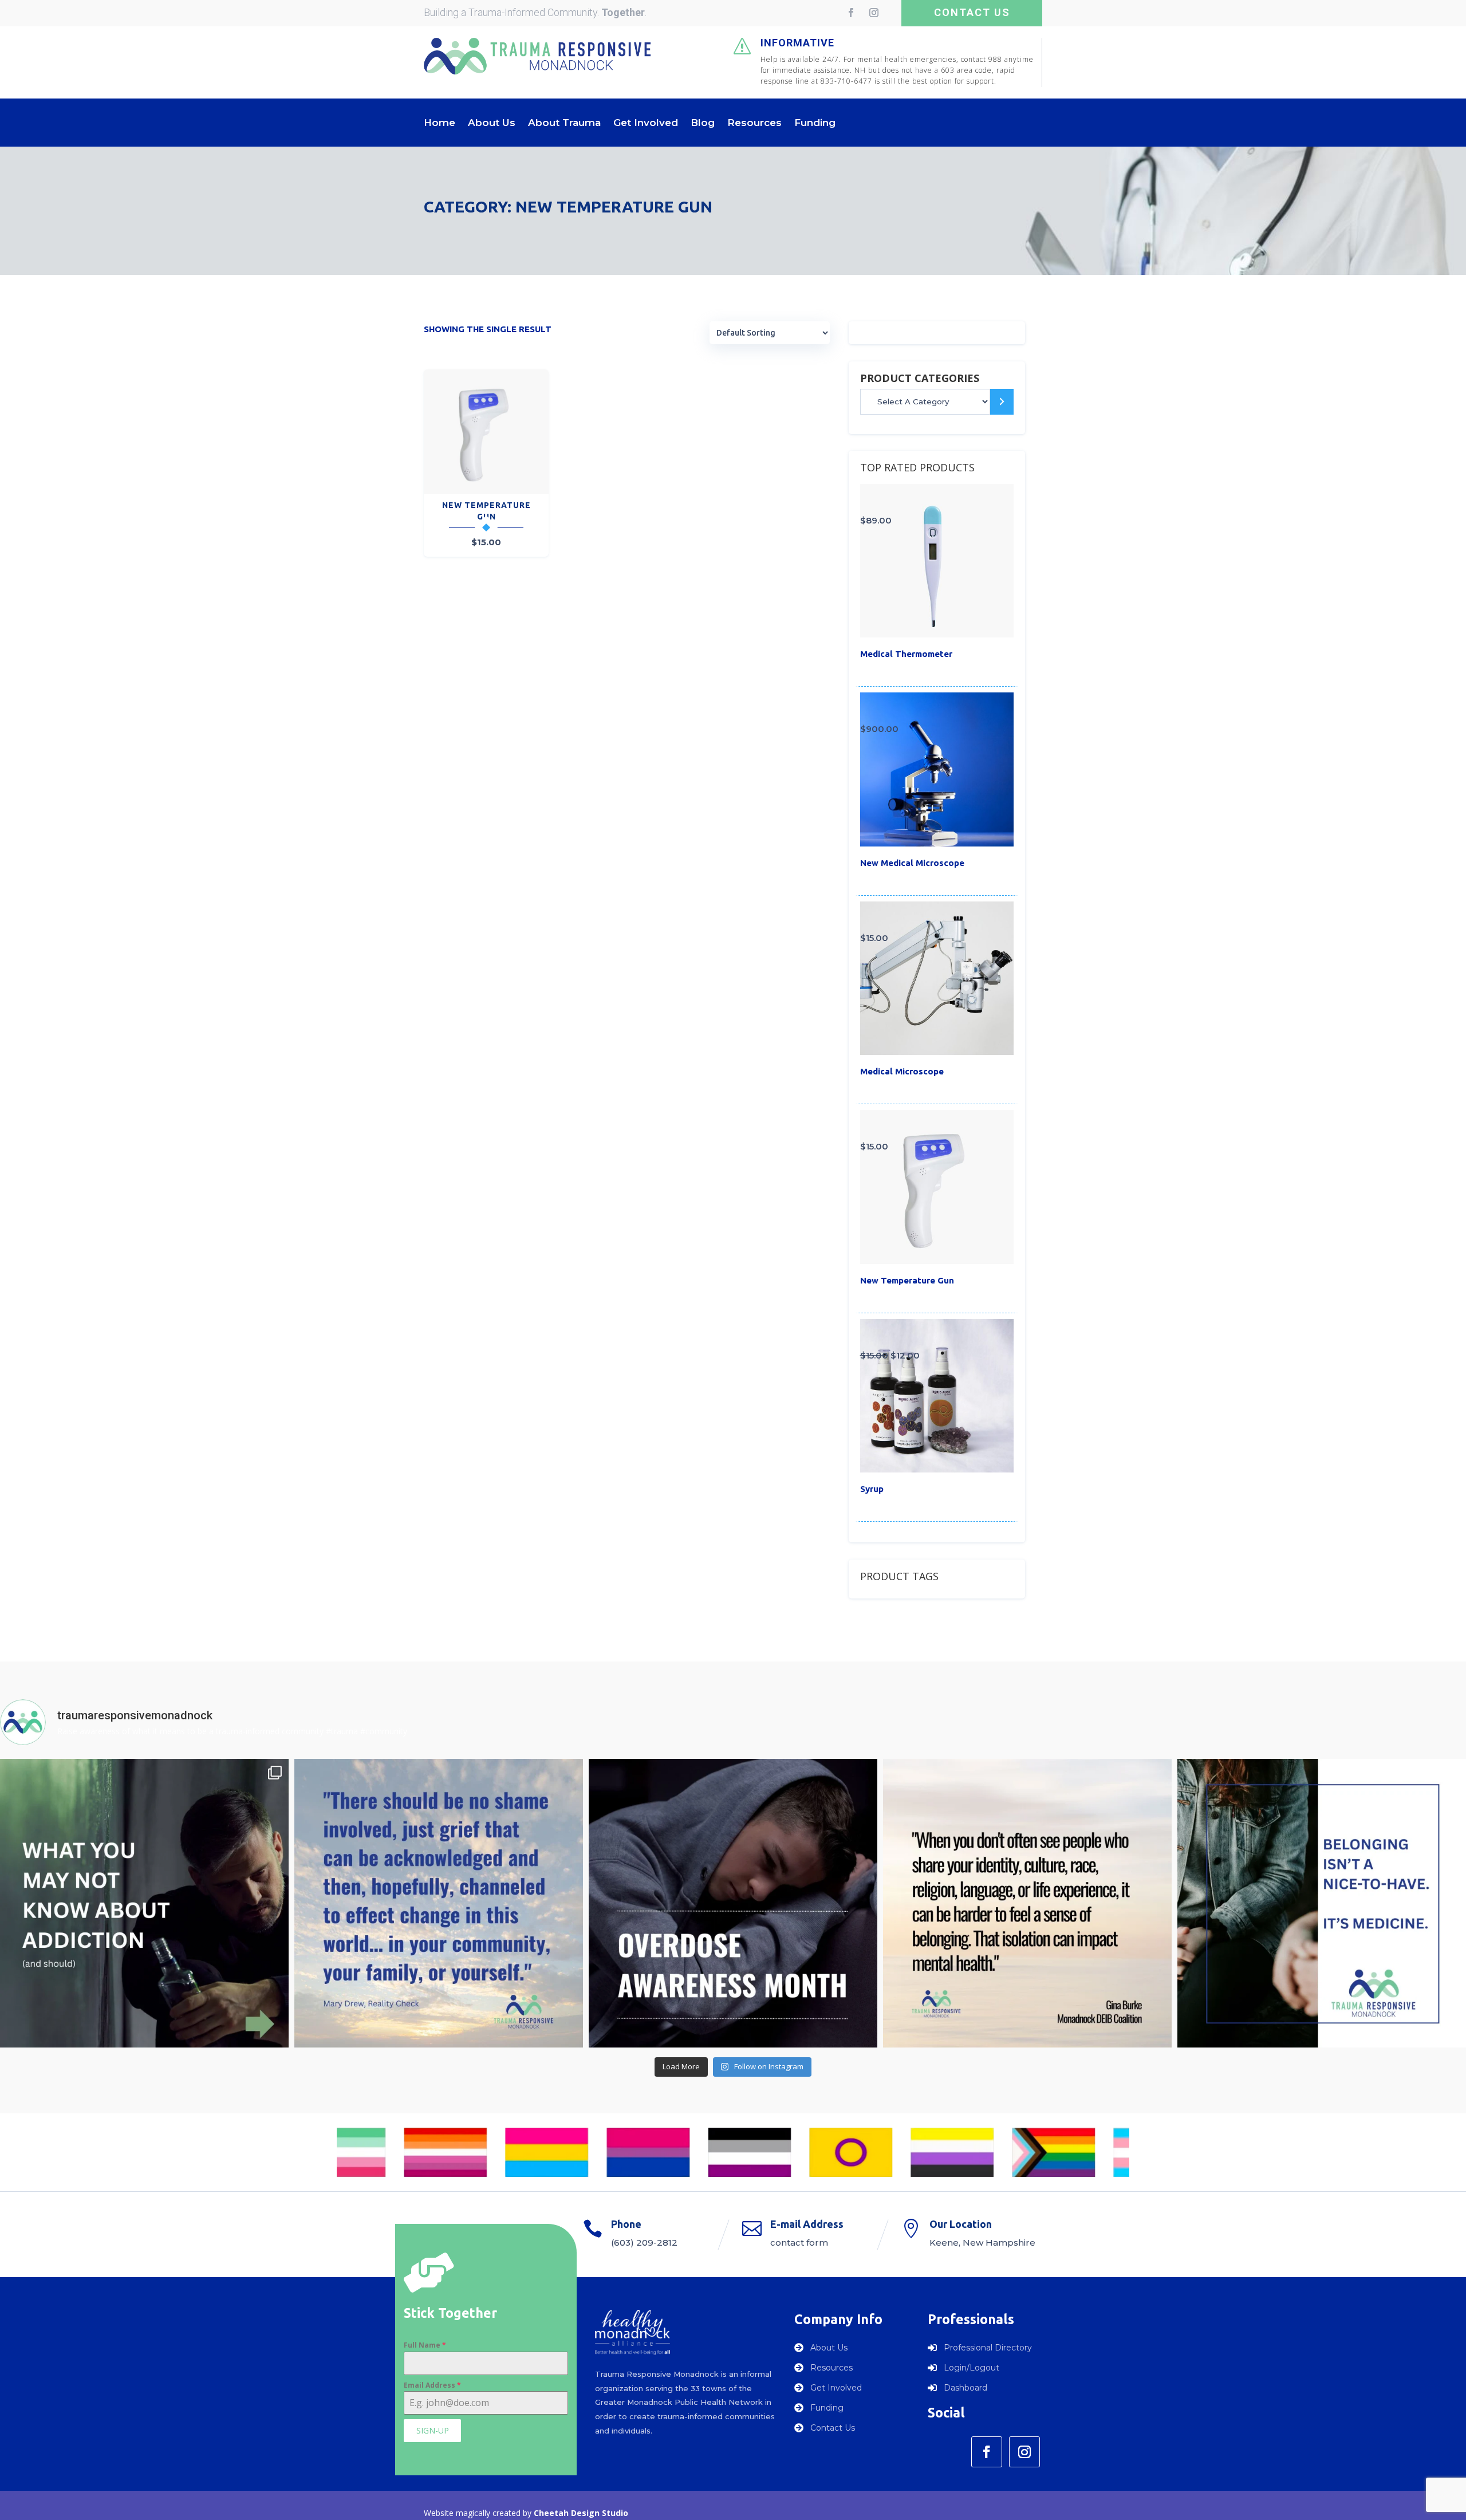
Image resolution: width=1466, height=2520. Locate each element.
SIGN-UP (433, 2430)
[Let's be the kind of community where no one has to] (439, 1903)
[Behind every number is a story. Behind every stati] (733, 1903)
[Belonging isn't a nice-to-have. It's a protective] (1322, 1903)
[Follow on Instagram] (874, 13)
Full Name (425, 2345)
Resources (754, 123)
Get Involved (646, 123)
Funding (815, 123)
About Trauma (564, 123)
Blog (703, 123)
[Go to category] (1002, 402)
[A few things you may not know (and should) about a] (144, 1903)
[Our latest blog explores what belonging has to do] (1027, 1903)
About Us (492, 123)
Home (440, 123)
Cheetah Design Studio (581, 2513)
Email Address (432, 2385)
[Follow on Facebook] (851, 13)
